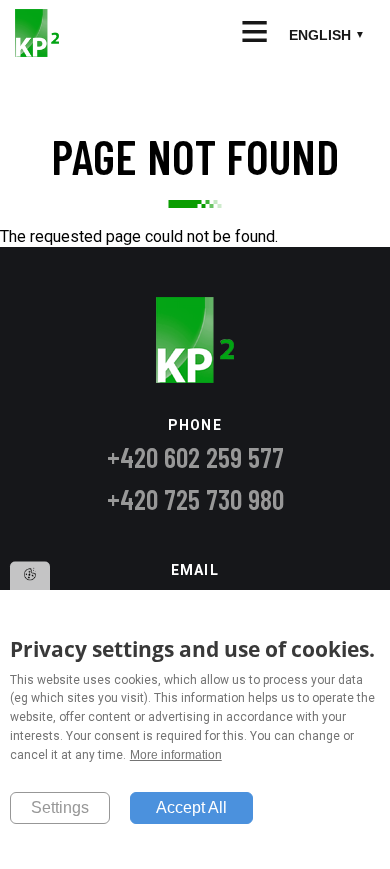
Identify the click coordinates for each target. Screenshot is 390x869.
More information (176, 755)
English (320, 35)
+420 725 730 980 (195, 499)
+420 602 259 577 (195, 457)
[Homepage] (37, 51)
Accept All (191, 807)
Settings (60, 807)
